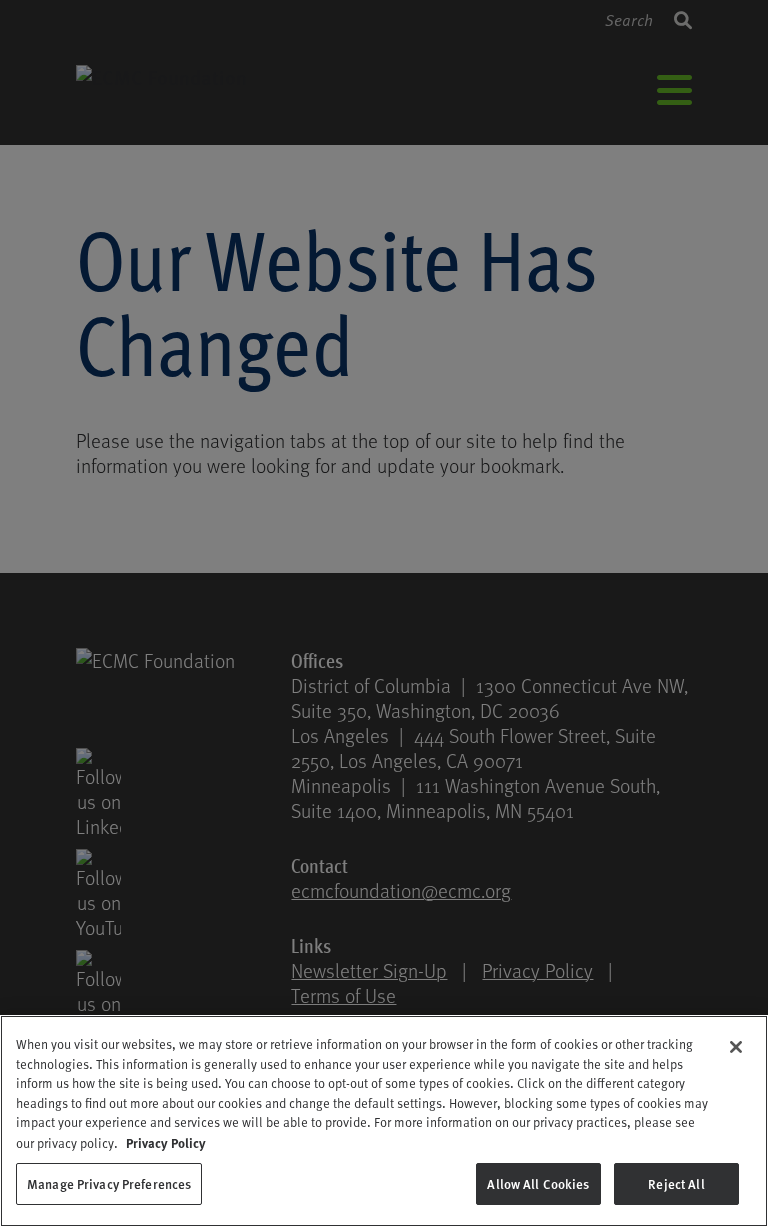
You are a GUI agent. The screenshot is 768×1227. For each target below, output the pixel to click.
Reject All (676, 1183)
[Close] (736, 1047)
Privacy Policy (166, 1142)
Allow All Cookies (538, 1183)
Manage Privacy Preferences (109, 1183)
